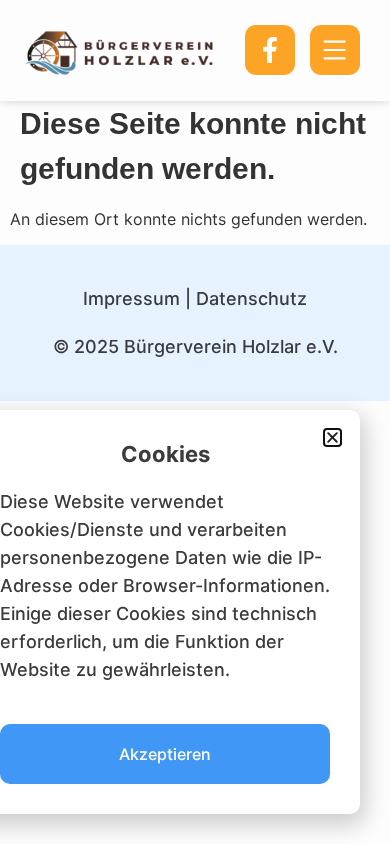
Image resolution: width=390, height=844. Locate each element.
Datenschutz (251, 298)
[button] (332, 437)
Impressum (131, 298)
